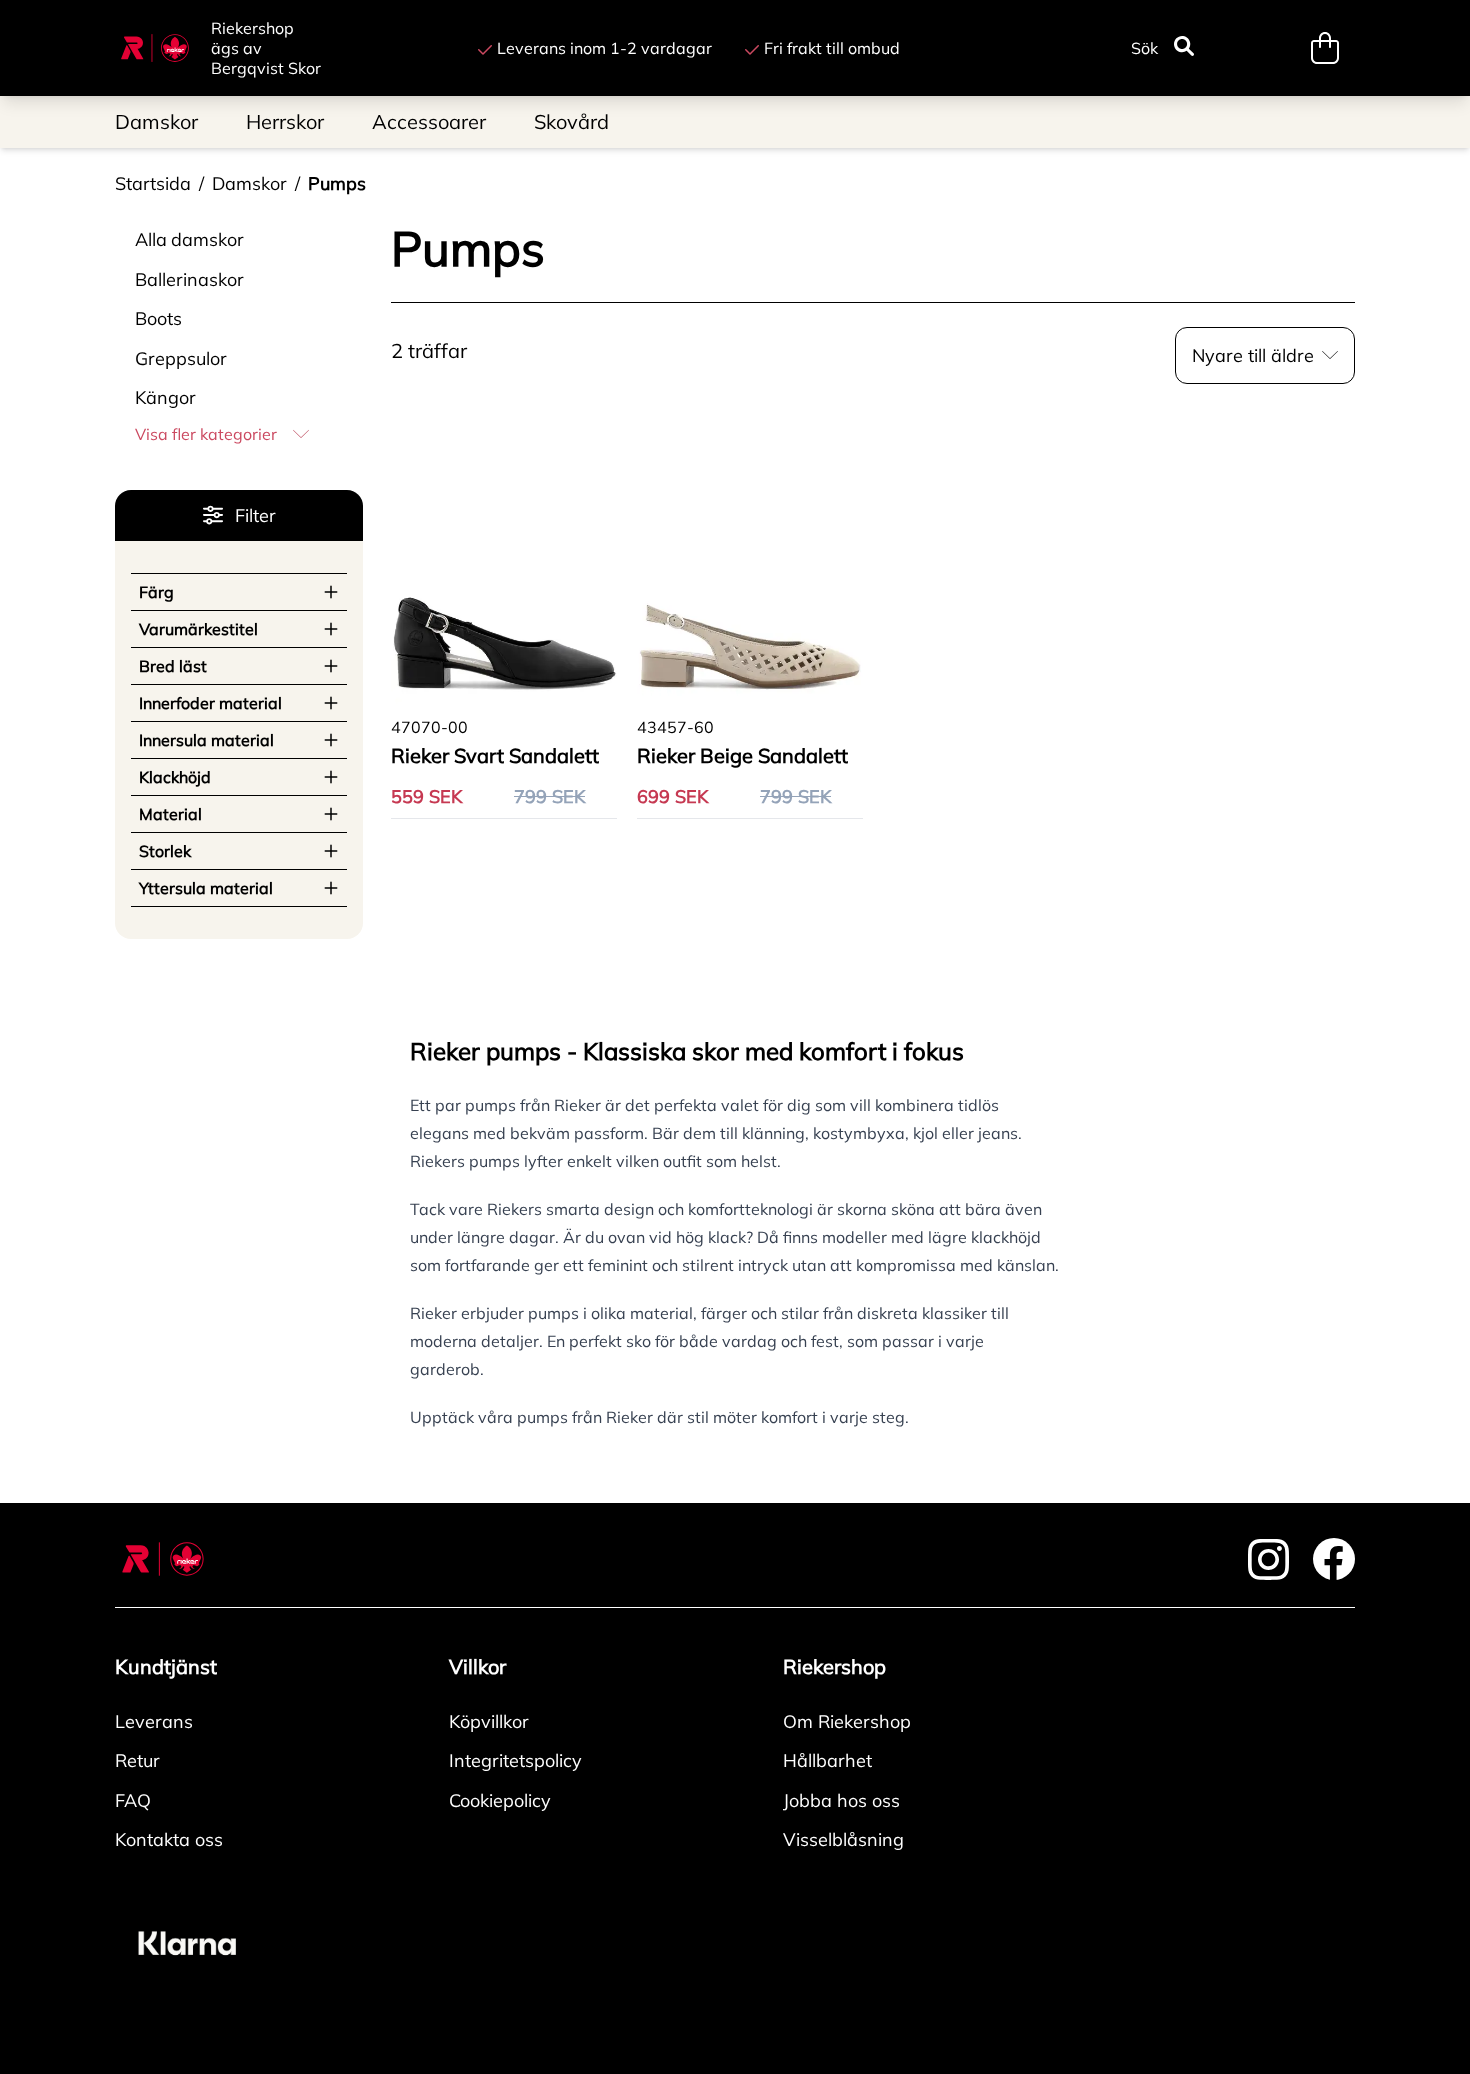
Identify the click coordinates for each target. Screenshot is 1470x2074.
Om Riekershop (847, 1721)
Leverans (154, 1721)
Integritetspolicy (515, 1760)
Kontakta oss (169, 1839)
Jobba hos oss (841, 1800)
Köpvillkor (489, 1721)
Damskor (249, 183)
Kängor (165, 397)
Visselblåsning (843, 1839)
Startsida (153, 183)
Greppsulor (181, 358)
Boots (158, 318)
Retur (137, 1760)
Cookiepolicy (500, 1800)
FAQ (133, 1800)
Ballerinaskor (189, 279)
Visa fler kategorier (206, 434)
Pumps (337, 183)
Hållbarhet (827, 1760)
